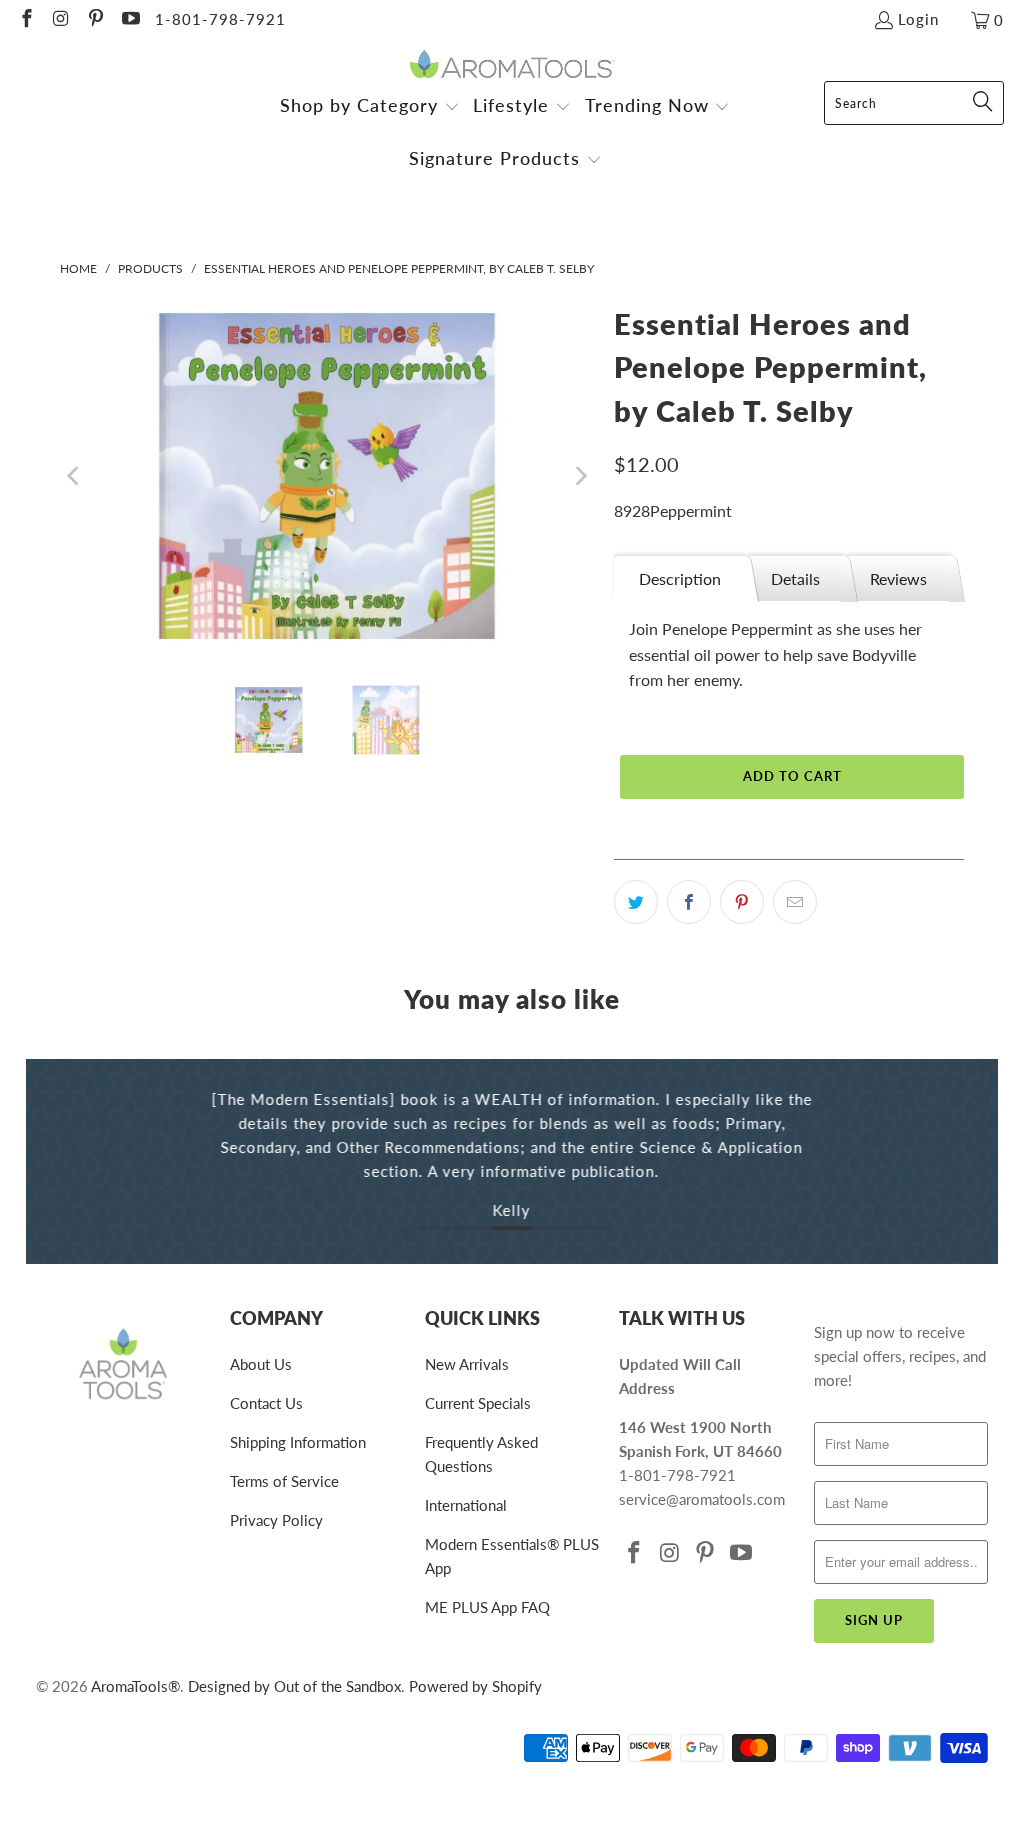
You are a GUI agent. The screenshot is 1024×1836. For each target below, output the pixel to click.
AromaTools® (135, 1686)
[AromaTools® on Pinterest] (94, 20)
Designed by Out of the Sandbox (294, 1686)
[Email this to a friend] (795, 902)
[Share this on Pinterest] (742, 902)
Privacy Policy (276, 1520)
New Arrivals (467, 1364)
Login (918, 19)
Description (680, 578)
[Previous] (75, 476)
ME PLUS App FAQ (487, 1607)
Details (795, 578)
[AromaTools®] (512, 65)
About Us (261, 1364)
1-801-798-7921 (220, 19)
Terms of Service (284, 1481)
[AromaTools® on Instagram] (60, 20)
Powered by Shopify (475, 1686)
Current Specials (478, 1403)
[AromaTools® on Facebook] (25, 20)
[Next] (579, 476)
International (466, 1505)
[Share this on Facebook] (689, 902)
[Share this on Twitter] (636, 902)
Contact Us (266, 1403)
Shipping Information (298, 1442)
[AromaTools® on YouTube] (129, 20)
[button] (370, 107)
